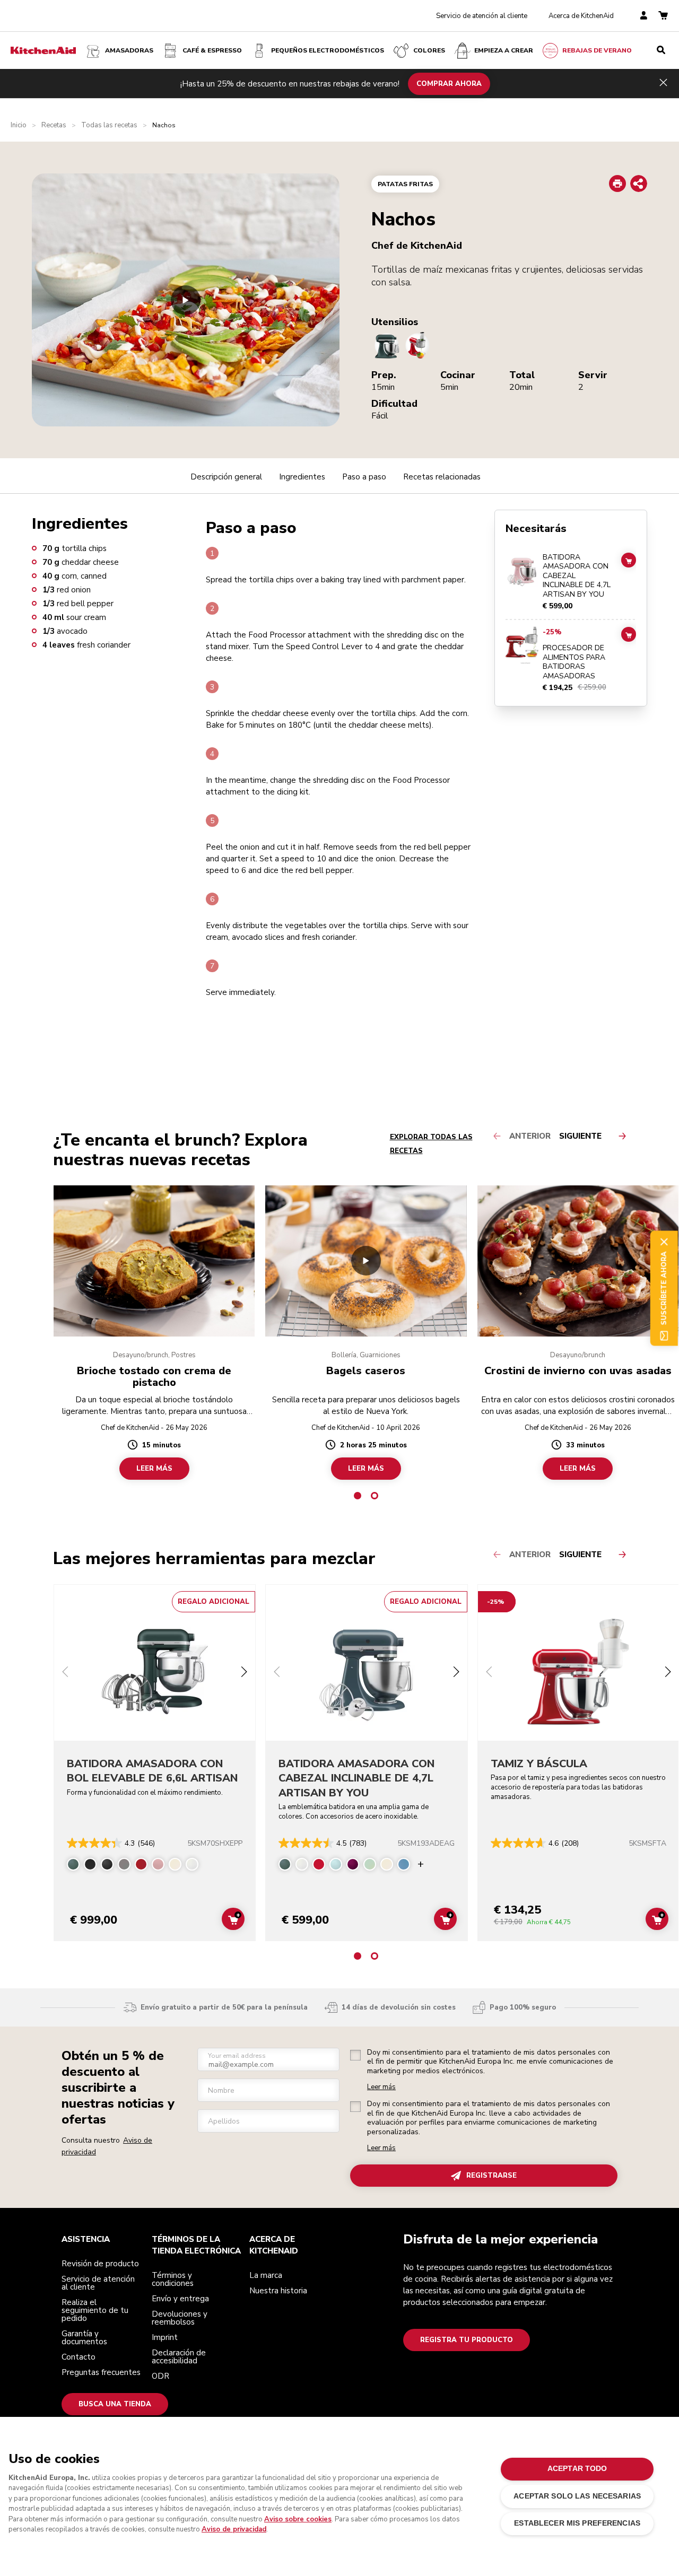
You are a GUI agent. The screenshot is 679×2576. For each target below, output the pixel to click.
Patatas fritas (405, 184)
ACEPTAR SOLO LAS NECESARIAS (577, 2496)
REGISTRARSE (491, 2176)
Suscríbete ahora (664, 1288)
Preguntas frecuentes (101, 2372)
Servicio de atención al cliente (482, 16)
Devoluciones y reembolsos (180, 2318)
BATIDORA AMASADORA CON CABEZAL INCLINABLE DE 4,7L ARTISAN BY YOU (577, 576)
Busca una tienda (115, 2404)
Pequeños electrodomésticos (328, 50)
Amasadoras (129, 50)
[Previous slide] (65, 1673)
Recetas (54, 125)
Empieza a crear (504, 50)
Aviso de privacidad (234, 2529)
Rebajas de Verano (597, 50)
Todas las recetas (109, 125)
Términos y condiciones (173, 2279)
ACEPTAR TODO (577, 2469)
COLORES (429, 50)
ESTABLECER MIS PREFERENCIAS (577, 2523)
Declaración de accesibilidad (179, 2357)
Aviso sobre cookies (298, 2519)
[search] (661, 50)
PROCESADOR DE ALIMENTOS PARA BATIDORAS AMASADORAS (574, 662)
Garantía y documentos (84, 2338)
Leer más (381, 2087)
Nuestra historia (278, 2291)
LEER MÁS (154, 1468)
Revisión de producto (100, 2264)
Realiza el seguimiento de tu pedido (95, 2310)
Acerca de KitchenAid (581, 16)
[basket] (663, 16)
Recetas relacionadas (442, 477)
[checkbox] (355, 2055)
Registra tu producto (467, 2340)
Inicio (19, 125)
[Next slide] (244, 1673)
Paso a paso (364, 477)
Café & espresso (212, 50)
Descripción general (226, 477)
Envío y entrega (180, 2299)
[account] (644, 16)
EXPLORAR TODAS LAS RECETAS (431, 1144)
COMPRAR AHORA (449, 83)
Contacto (79, 2357)
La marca (266, 2275)
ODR (160, 2376)
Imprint (165, 2337)
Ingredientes (302, 477)
